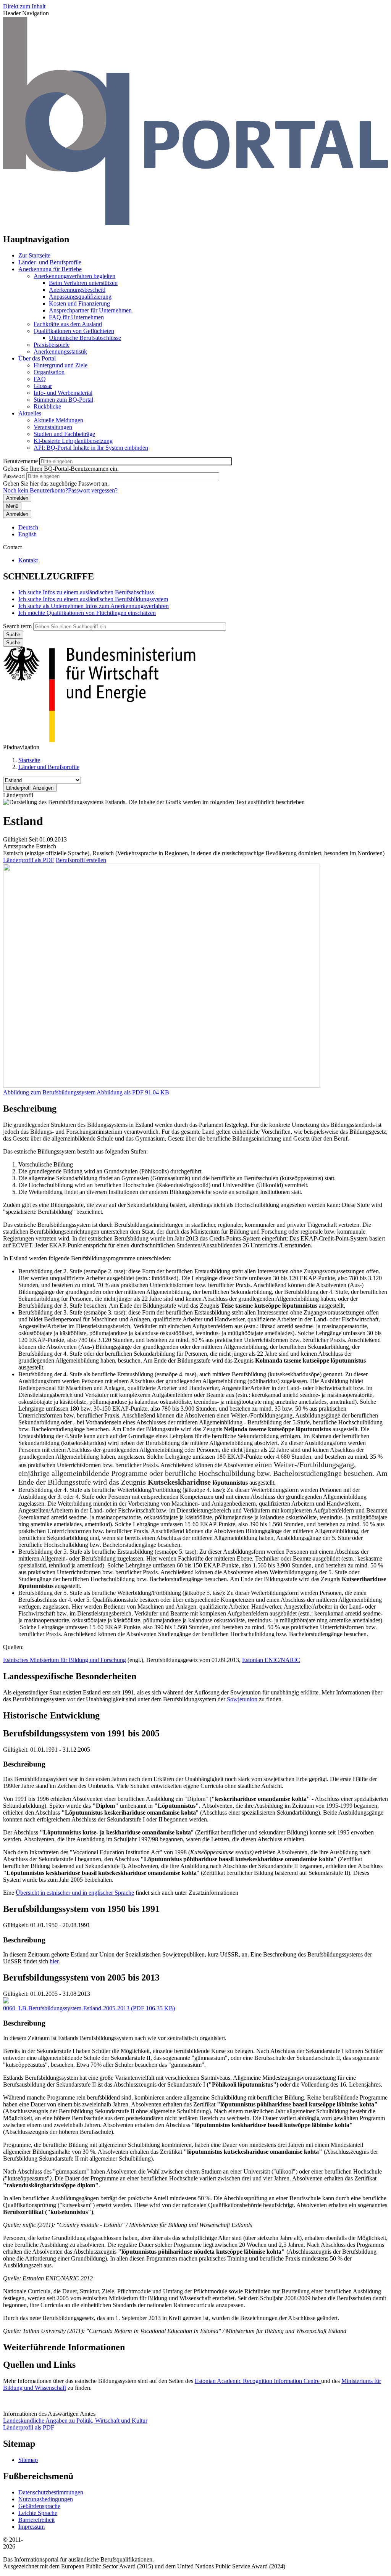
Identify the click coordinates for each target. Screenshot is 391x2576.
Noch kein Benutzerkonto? (36, 490)
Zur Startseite (34, 255)
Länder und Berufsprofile (49, 767)
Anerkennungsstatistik (60, 352)
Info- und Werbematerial (63, 393)
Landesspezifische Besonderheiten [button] (70, 1676)
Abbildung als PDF (120, 1092)
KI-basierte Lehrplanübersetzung (73, 441)
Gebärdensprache (39, 2506)
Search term (17, 626)
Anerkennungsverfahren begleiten (74, 276)
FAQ (40, 379)
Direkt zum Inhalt (24, 6)
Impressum (32, 2527)
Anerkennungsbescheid (77, 290)
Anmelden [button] (17, 514)
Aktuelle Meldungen (58, 420)
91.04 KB (133, 1092)
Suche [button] (13, 643)
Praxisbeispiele (52, 345)
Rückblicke (47, 406)
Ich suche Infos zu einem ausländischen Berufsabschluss (86, 592)
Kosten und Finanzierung (79, 303)
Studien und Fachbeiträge (64, 434)
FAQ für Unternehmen (76, 317)
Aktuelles (30, 413)
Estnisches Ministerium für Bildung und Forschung (65, 1660)
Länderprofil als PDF (29, 860)
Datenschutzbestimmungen (51, 2492)
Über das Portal (37, 358)
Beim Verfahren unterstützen (83, 283)
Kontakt (28, 560)
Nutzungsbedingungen (46, 2499)
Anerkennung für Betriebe (50, 269)
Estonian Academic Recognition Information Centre (258, 2381)
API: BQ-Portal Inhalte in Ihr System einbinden (91, 448)
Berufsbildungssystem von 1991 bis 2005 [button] (81, 1733)
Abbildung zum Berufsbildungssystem (49, 1092)
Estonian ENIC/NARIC (271, 1660)
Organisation (49, 372)
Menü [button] (12, 506)
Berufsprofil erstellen (81, 860)
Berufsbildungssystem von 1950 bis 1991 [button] (81, 1909)
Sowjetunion (242, 1699)
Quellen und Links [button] (39, 2365)
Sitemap (28, 2460)
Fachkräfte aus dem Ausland (68, 324)
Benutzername (20, 461)
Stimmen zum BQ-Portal (63, 400)
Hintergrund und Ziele (61, 365)
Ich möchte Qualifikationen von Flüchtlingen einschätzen (87, 613)
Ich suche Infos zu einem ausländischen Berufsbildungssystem (93, 599)
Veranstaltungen (53, 427)
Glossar (43, 386)
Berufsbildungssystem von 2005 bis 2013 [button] (81, 1977)
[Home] (195, 223)
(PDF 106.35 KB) (89, 2008)
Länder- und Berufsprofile (50, 262)
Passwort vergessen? (93, 490)
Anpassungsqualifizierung (80, 297)
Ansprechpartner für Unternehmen (90, 310)
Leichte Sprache (38, 2513)
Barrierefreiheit (36, 2520)
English (27, 534)
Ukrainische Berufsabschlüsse (85, 338)
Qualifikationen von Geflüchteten (74, 331)
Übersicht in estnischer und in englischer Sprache (75, 1893)
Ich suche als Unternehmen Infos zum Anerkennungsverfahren (94, 606)
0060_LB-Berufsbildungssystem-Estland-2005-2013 (66, 2008)
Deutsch (28, 527)
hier (54, 1961)
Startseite (29, 760)
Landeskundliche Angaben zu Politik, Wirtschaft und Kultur (75, 2421)
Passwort (14, 476)
